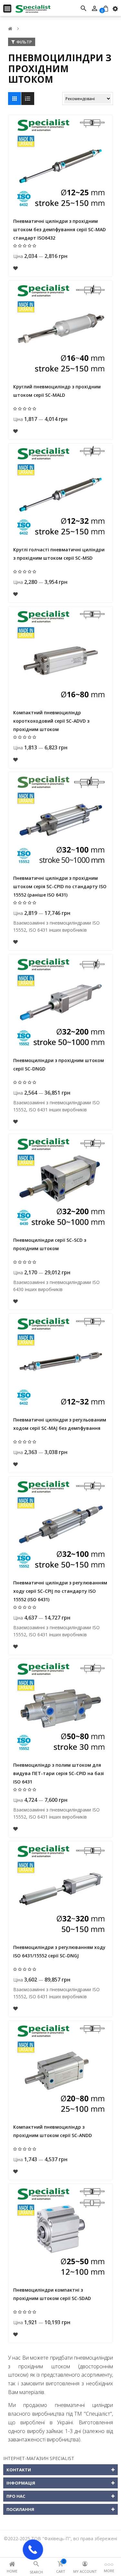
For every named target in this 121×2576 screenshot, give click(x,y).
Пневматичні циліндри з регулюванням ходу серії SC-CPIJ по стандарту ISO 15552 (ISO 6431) (60, 1591)
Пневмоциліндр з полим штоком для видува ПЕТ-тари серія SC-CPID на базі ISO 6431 (59, 1773)
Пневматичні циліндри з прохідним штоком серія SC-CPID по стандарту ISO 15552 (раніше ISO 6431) (60, 886)
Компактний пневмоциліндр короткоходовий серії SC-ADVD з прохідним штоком (51, 721)
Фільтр (24, 42)
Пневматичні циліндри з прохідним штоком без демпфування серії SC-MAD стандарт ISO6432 (60, 229)
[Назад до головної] (10, 29)
